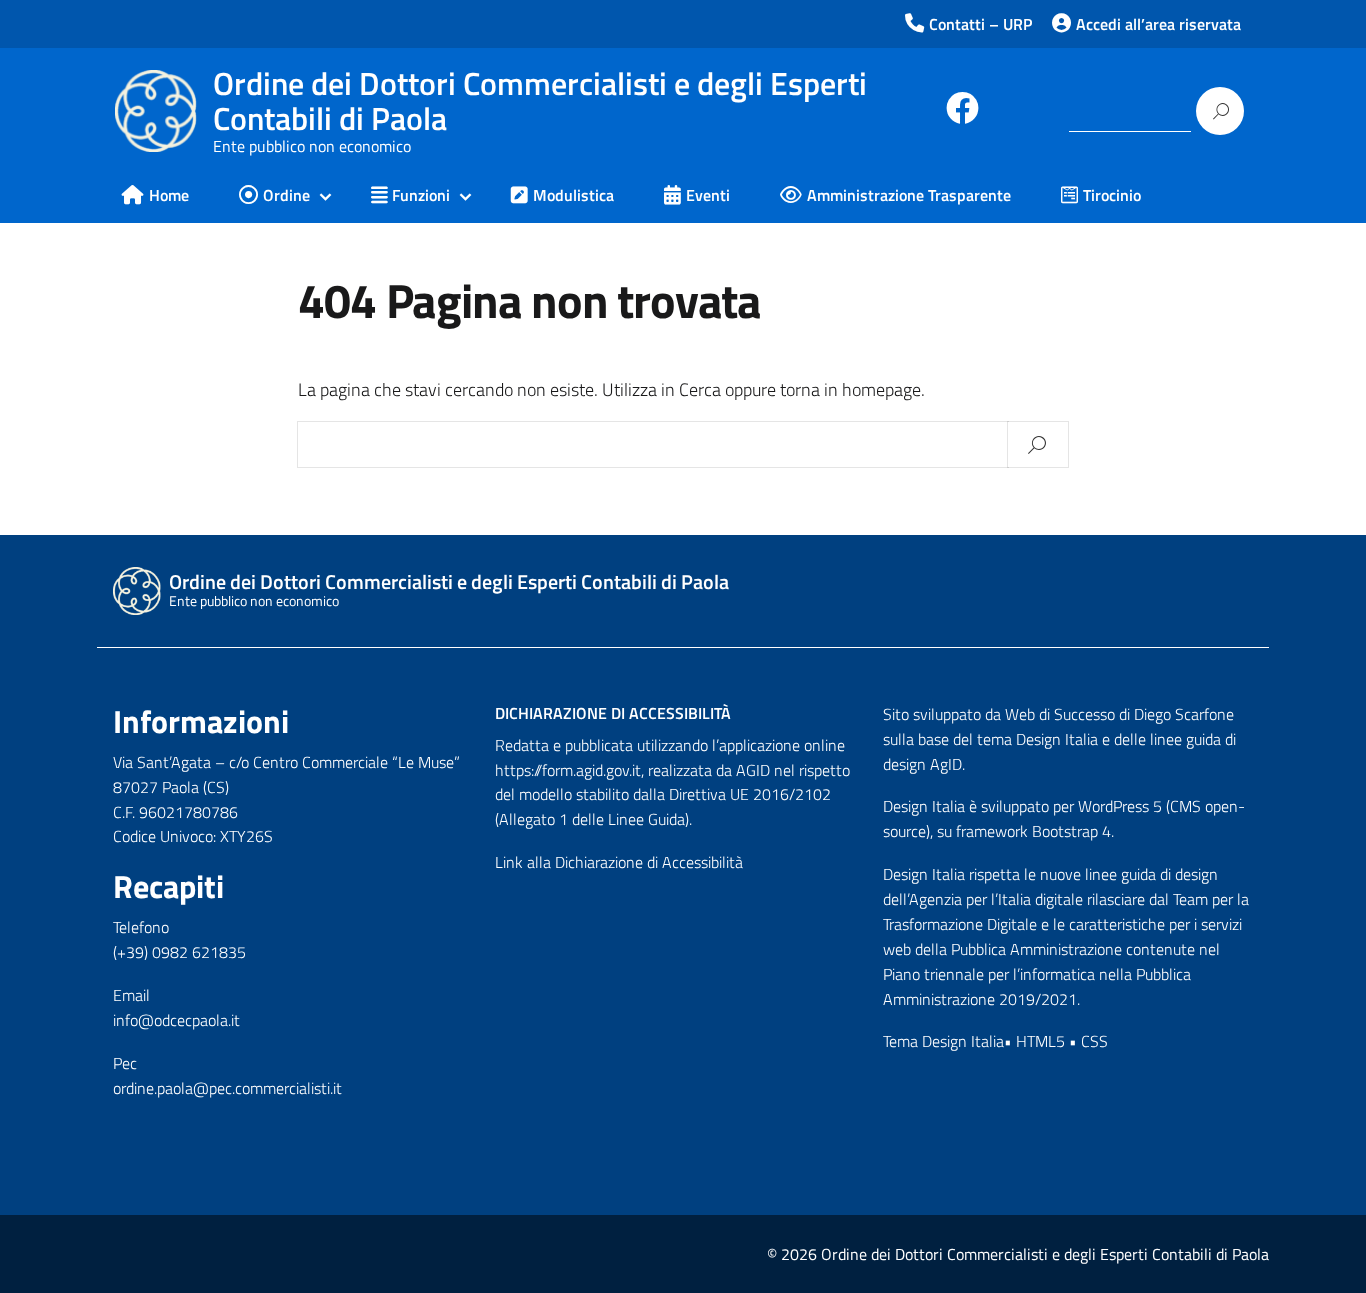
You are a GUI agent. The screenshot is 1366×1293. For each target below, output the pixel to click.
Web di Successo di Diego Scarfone (1119, 714)
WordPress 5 (1120, 806)
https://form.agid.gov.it (568, 770)
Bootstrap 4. (1073, 831)
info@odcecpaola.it (176, 1020)
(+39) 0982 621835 (179, 952)
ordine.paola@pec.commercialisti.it (227, 1088)
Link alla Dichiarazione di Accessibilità (619, 862)
